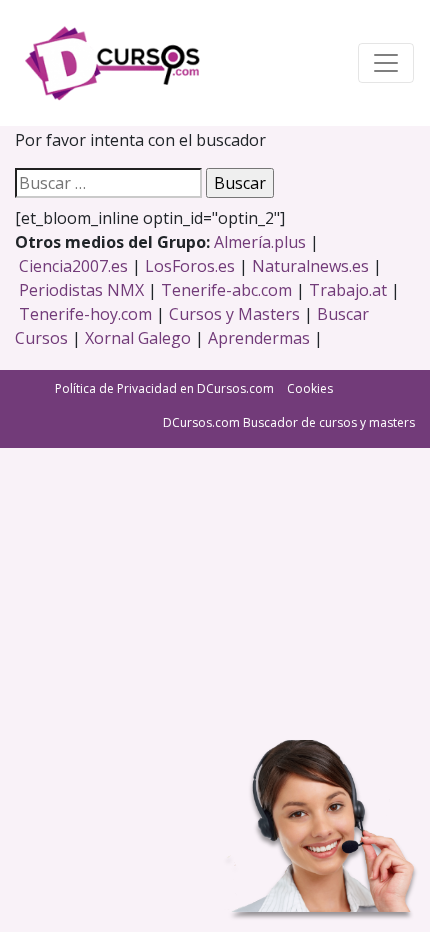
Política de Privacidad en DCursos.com (164, 388)
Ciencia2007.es (73, 266)
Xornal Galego (138, 338)
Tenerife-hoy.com (85, 314)
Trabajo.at (348, 290)
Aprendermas (259, 338)
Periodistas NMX (81, 290)
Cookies (310, 388)
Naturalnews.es (310, 266)
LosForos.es (190, 266)
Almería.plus (260, 242)
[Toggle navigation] (386, 63)
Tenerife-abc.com (226, 290)
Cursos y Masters (234, 314)
